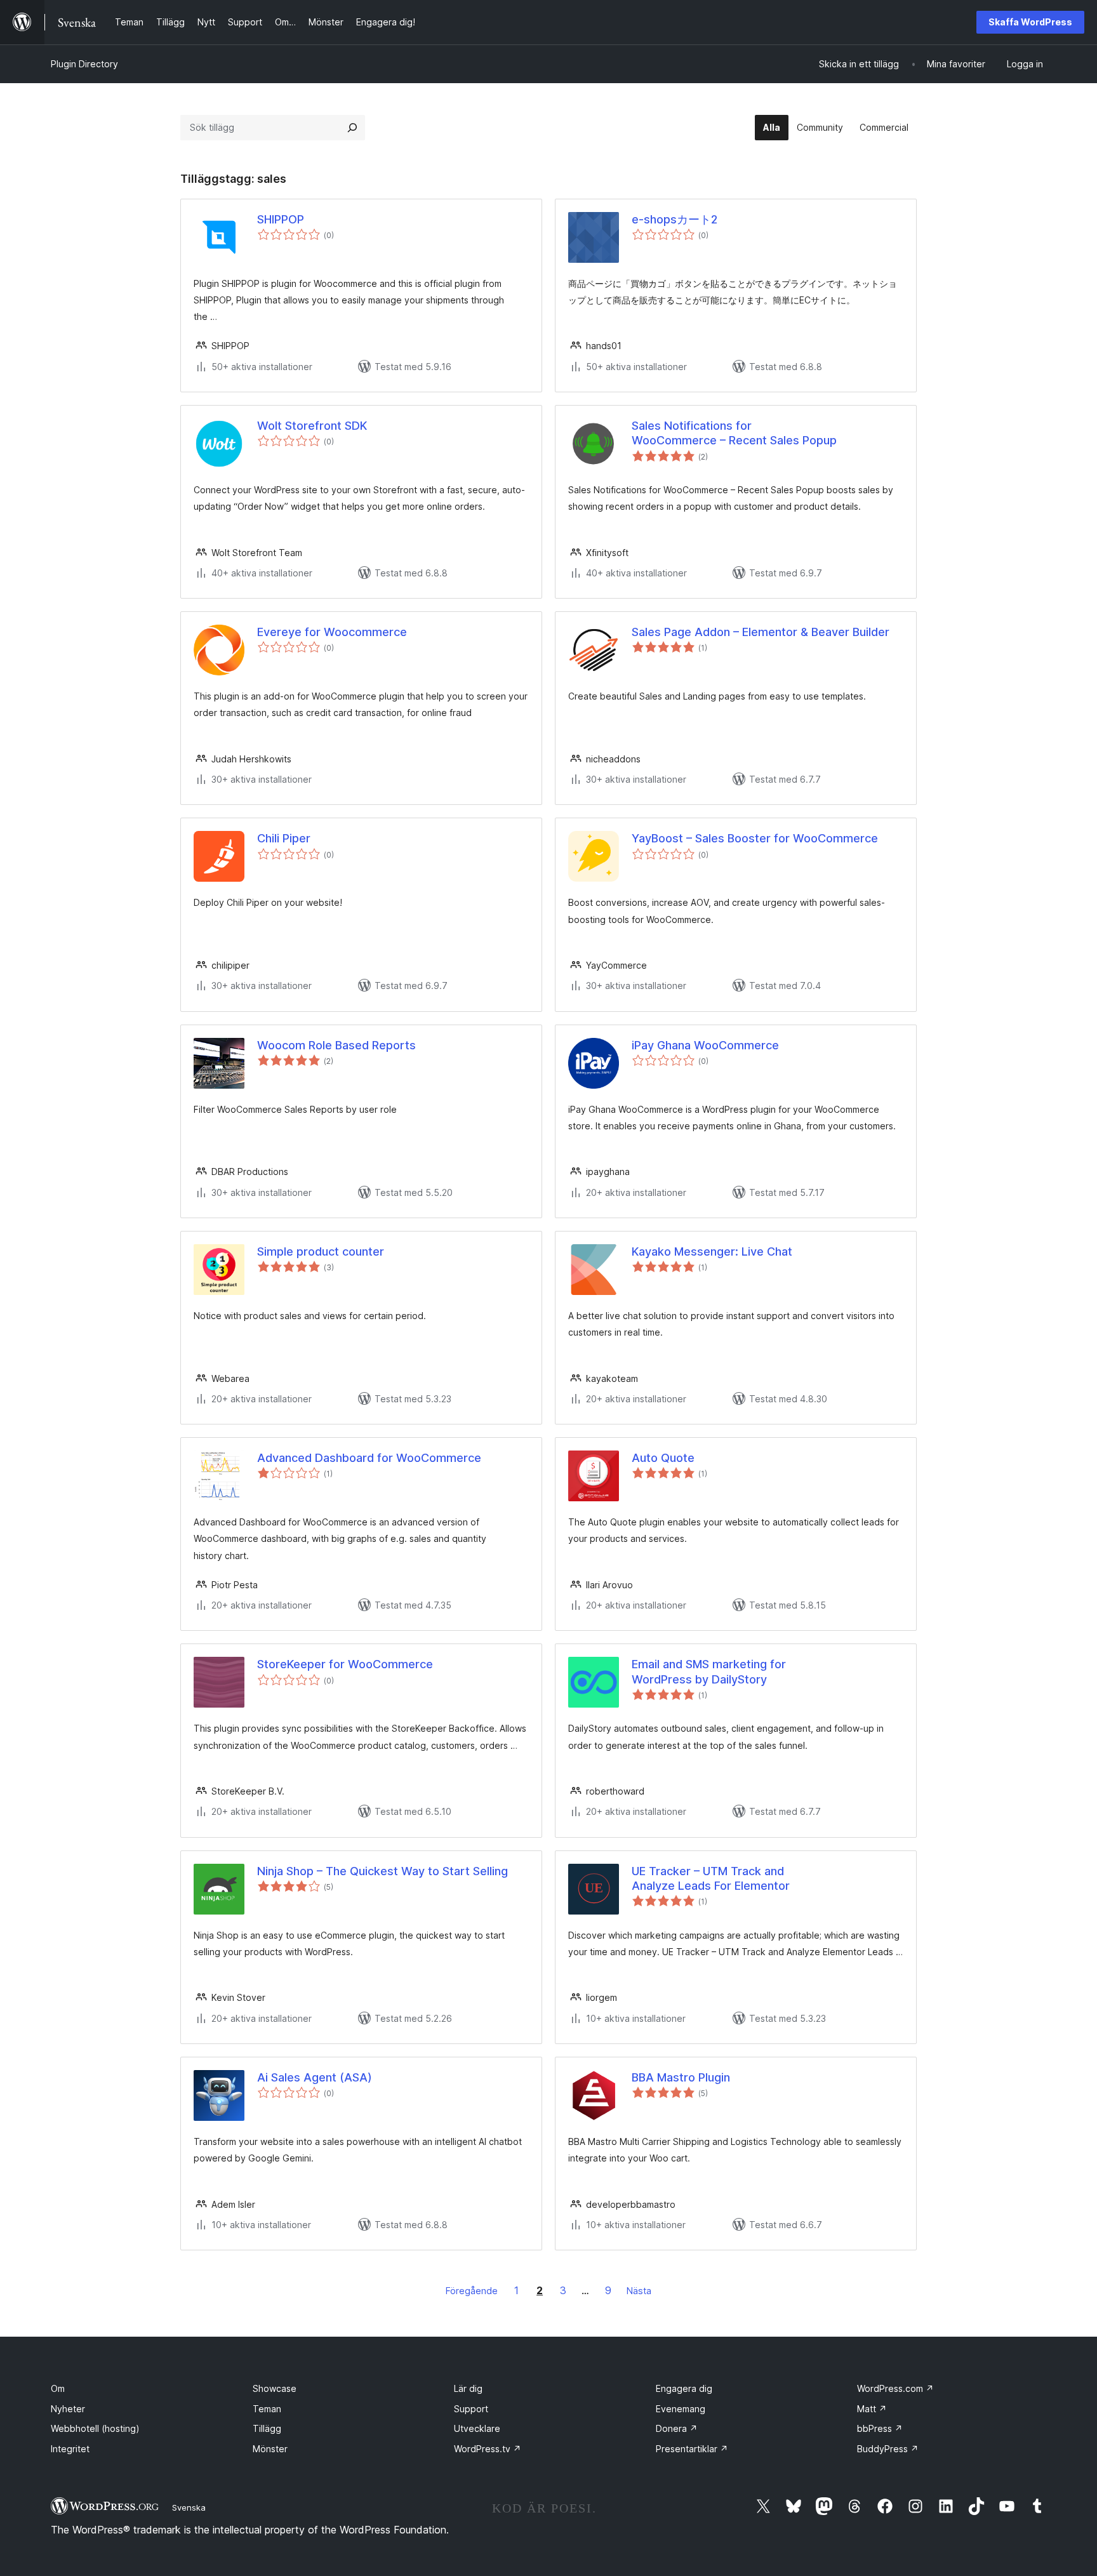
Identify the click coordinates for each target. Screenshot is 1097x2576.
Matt (872, 2409)
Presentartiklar (692, 2449)
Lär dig (468, 2388)
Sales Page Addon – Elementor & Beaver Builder (761, 632)
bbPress (880, 2428)
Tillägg (267, 2428)
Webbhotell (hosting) (95, 2428)
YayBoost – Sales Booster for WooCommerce (755, 838)
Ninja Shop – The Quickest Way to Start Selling (382, 1871)
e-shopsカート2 (675, 219)
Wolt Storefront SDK (312, 426)
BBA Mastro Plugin (681, 2077)
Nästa (639, 2291)
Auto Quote (663, 1458)
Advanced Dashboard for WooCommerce (369, 1458)
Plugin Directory (84, 64)
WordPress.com (895, 2388)
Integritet (70, 2449)
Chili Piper (284, 838)
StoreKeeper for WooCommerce (345, 1664)
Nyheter (68, 2409)
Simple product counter (321, 1251)
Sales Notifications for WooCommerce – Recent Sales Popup (734, 433)
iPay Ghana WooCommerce (705, 1045)
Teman (267, 2409)
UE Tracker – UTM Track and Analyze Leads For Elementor (711, 1878)
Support (471, 2409)
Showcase (275, 2388)
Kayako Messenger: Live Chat (712, 1251)
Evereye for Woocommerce (332, 632)
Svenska (189, 2507)
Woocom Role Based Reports (336, 1045)
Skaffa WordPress (1030, 22)
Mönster (270, 2449)
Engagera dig (684, 2388)
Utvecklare (477, 2428)
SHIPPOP (281, 219)
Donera (677, 2428)
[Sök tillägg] (352, 128)
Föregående (472, 2291)
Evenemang (681, 2409)
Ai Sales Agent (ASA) (315, 2077)
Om (58, 2388)
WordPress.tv (488, 2449)
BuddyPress (888, 2449)
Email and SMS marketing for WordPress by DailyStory (709, 1671)
